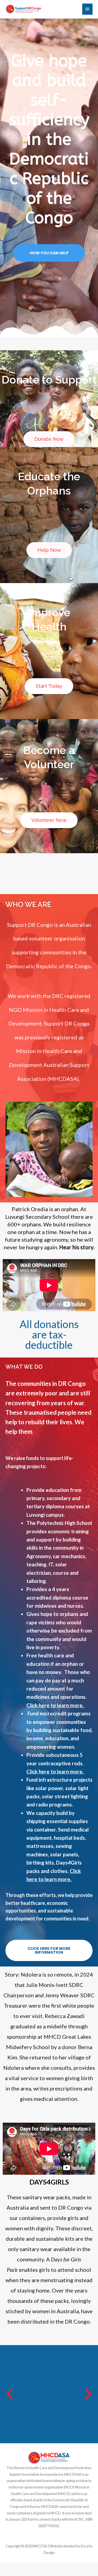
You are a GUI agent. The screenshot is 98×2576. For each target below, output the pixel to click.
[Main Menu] (87, 9)
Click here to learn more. (56, 1705)
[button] (10, 2394)
